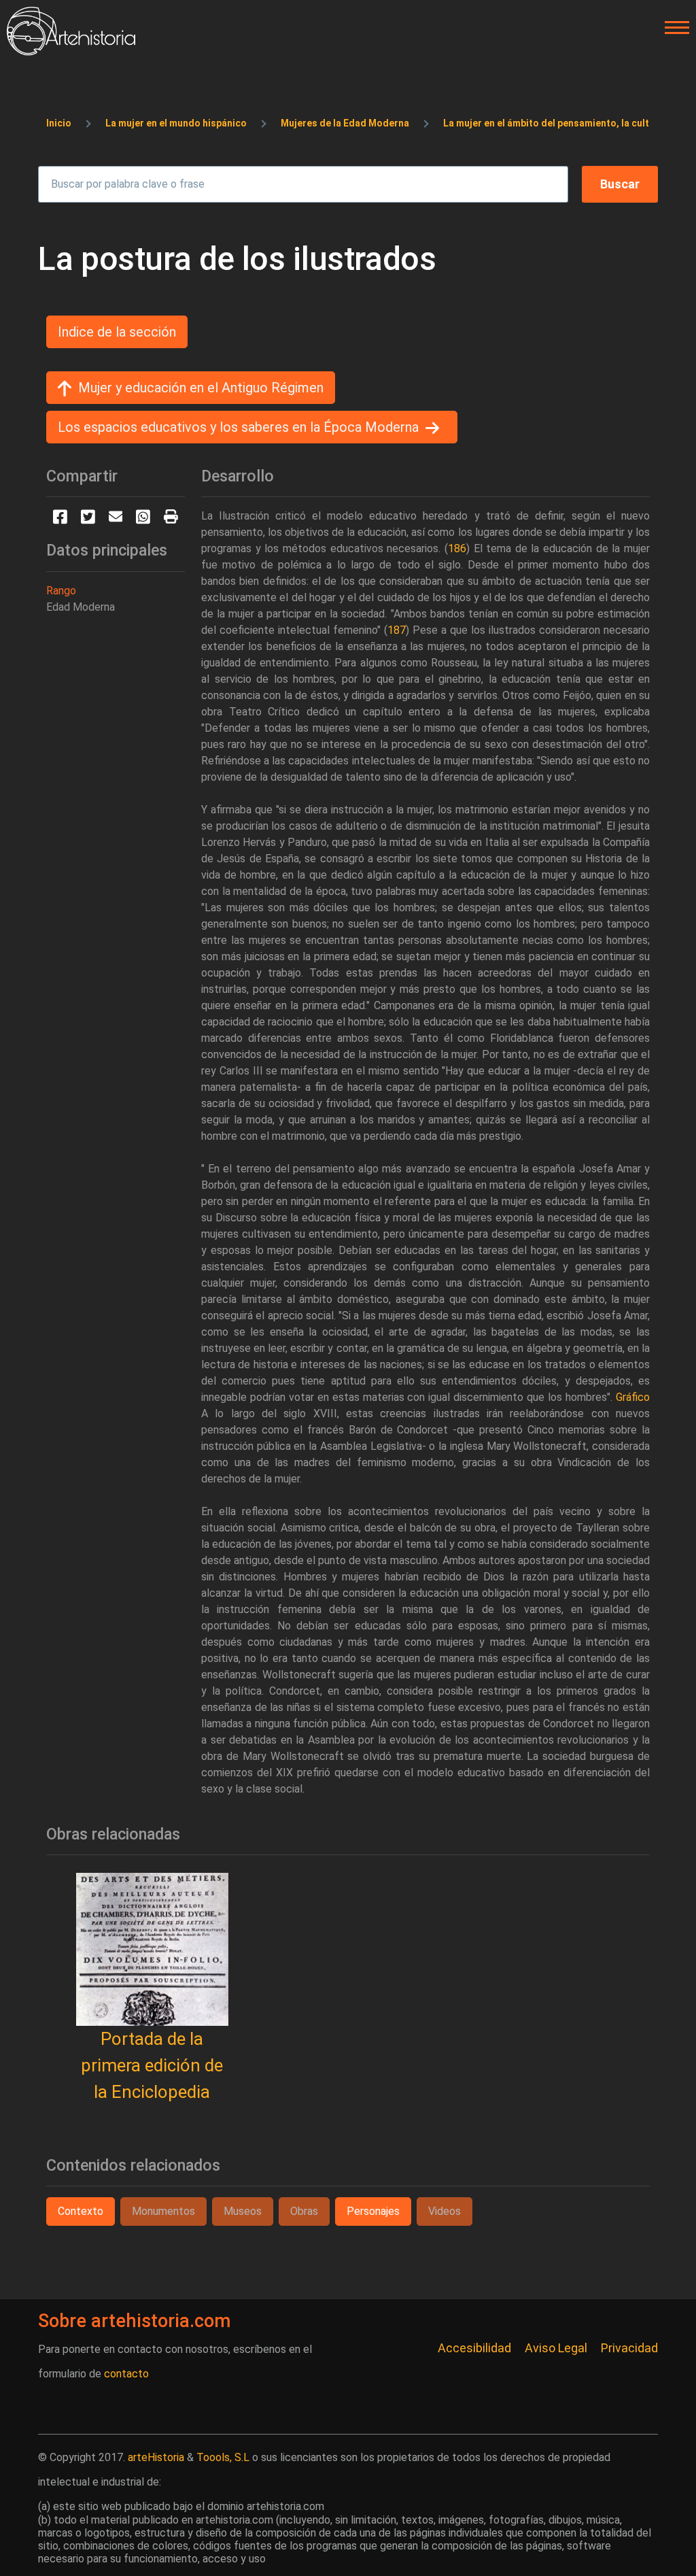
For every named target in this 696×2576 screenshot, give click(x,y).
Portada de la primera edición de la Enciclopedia (152, 2065)
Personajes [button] (373, 2211)
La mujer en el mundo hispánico (176, 123)
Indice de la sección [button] (117, 332)
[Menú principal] (673, 28)
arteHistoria (156, 2457)
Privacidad (629, 2348)
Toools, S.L (223, 2457)
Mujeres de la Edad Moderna (345, 123)
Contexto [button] (81, 2211)
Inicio (59, 123)
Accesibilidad (474, 2348)
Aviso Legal (556, 2348)
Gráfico (633, 1397)
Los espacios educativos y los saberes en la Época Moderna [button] (238, 427)
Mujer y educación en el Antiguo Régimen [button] (201, 388)
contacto (126, 2374)
